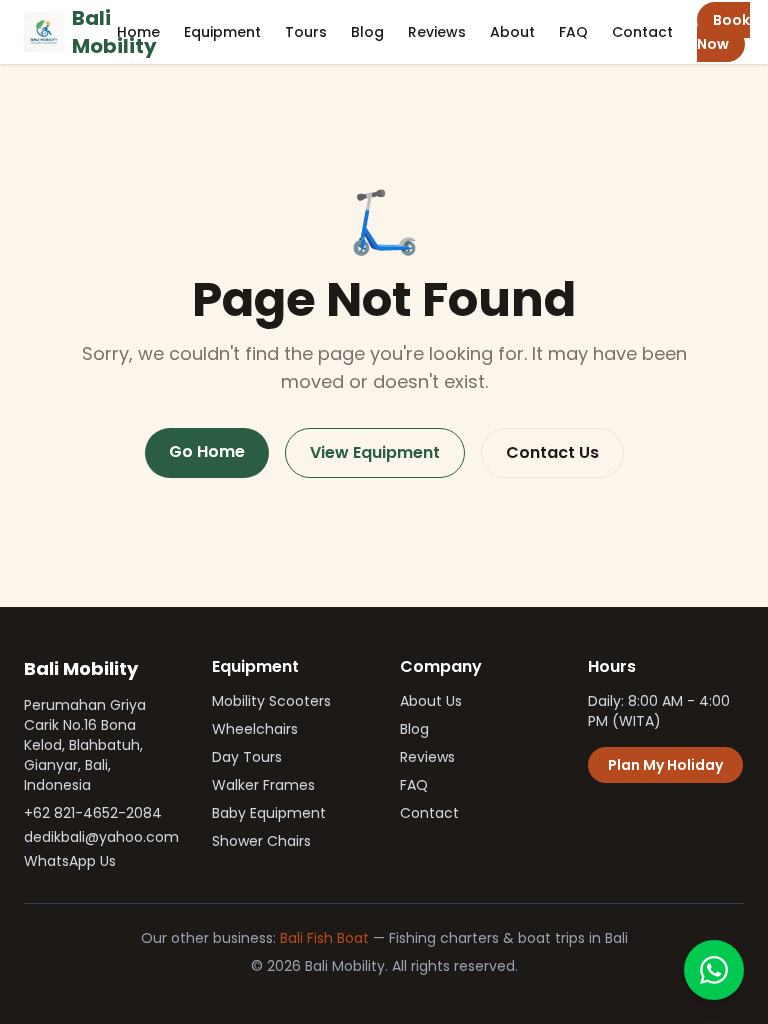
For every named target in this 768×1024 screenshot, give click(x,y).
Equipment (222, 32)
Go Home (207, 451)
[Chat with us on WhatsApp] (714, 970)
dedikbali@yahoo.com (101, 837)
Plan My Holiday (665, 765)
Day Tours (247, 757)
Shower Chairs (261, 841)
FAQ (573, 32)
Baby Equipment (269, 813)
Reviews (437, 32)
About (512, 32)
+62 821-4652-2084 (93, 813)
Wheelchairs (255, 729)
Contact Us (552, 452)
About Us (431, 701)
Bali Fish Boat (324, 938)
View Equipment (375, 452)
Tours (306, 32)
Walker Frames (263, 785)
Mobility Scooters (271, 701)
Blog (367, 32)
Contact (642, 32)
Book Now (723, 32)
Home (138, 32)
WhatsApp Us (70, 861)
